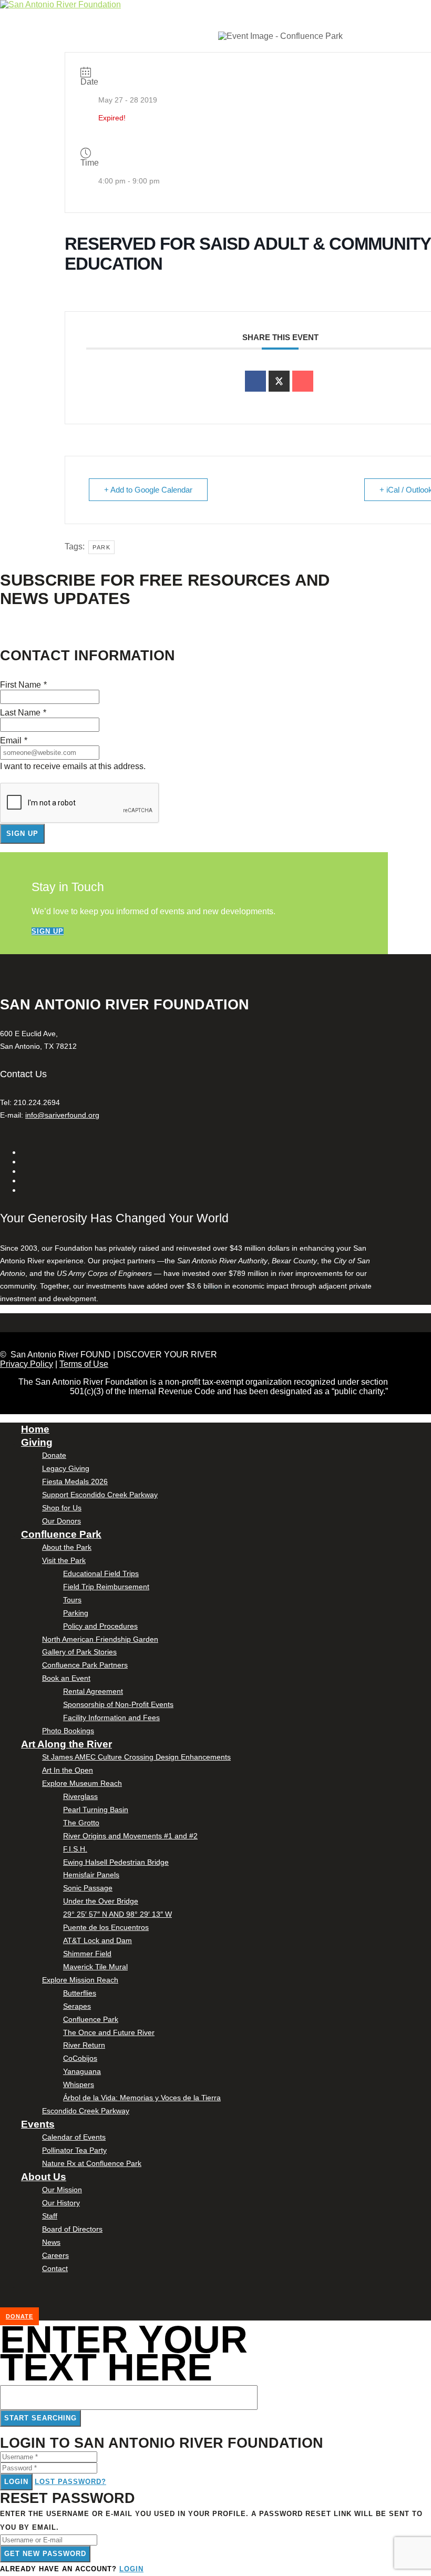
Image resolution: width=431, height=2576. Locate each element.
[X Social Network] (279, 381)
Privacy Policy (27, 1364)
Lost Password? (70, 2482)
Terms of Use (84, 1364)
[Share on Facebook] (255, 381)
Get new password (45, 2554)
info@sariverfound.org (62, 1115)
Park (101, 547)
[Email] (303, 381)
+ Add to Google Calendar (148, 490)
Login (16, 2482)
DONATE (19, 2316)
